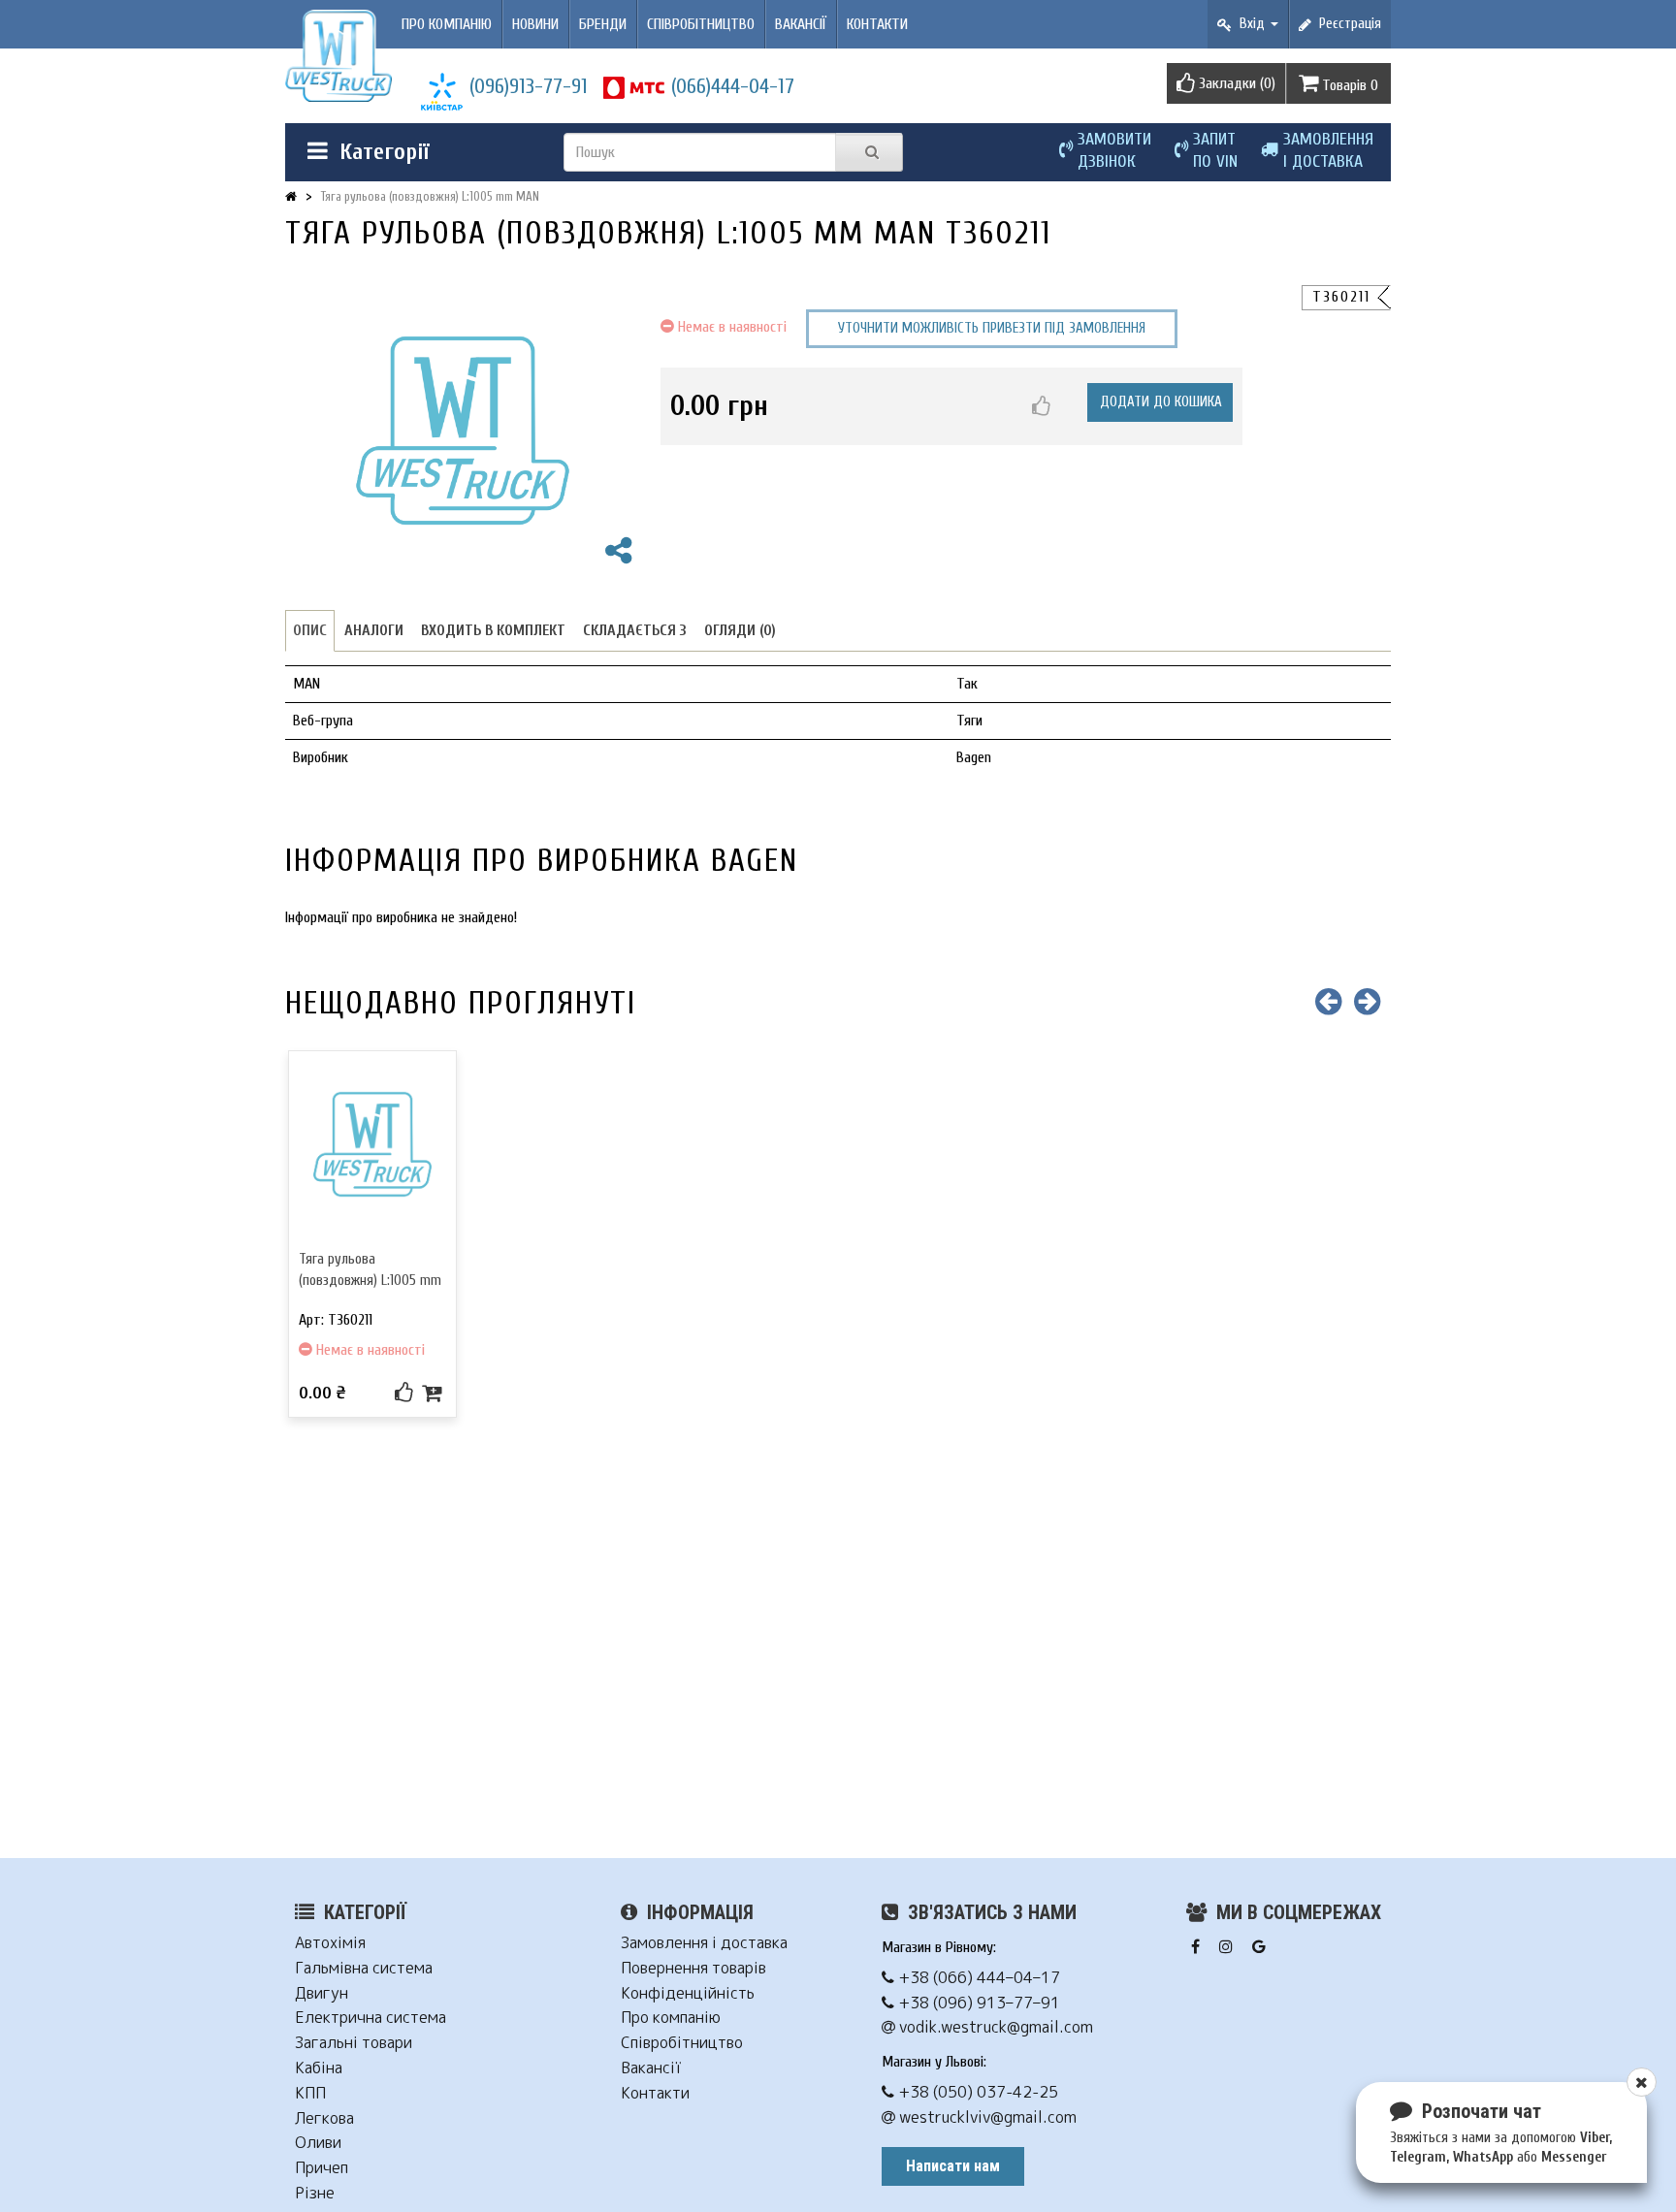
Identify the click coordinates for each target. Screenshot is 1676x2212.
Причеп (322, 2168)
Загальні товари (354, 2043)
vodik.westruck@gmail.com (994, 2027)
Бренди (603, 24)
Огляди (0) (740, 630)
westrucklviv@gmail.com (986, 2117)
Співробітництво (701, 24)
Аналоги (374, 630)
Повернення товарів (693, 1968)
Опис (310, 630)
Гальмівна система (364, 1968)
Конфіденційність (688, 1993)
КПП (310, 2093)
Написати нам (953, 2166)
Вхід (1250, 24)
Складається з (635, 630)
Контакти (877, 24)
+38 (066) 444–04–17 (977, 1978)
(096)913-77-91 (529, 86)
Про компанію (447, 24)
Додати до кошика (1161, 402)
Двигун (322, 1993)
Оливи (318, 2143)
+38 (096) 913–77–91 (977, 2003)
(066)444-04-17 (733, 86)
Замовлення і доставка (704, 1943)
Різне (315, 2193)
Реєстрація (1346, 24)
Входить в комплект (493, 630)
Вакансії (801, 24)
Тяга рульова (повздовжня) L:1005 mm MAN (430, 196)
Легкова (324, 2118)
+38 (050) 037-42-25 (976, 2092)
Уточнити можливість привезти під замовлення (992, 328)
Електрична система (371, 2018)
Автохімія (330, 1943)
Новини (535, 24)
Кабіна (319, 2068)
